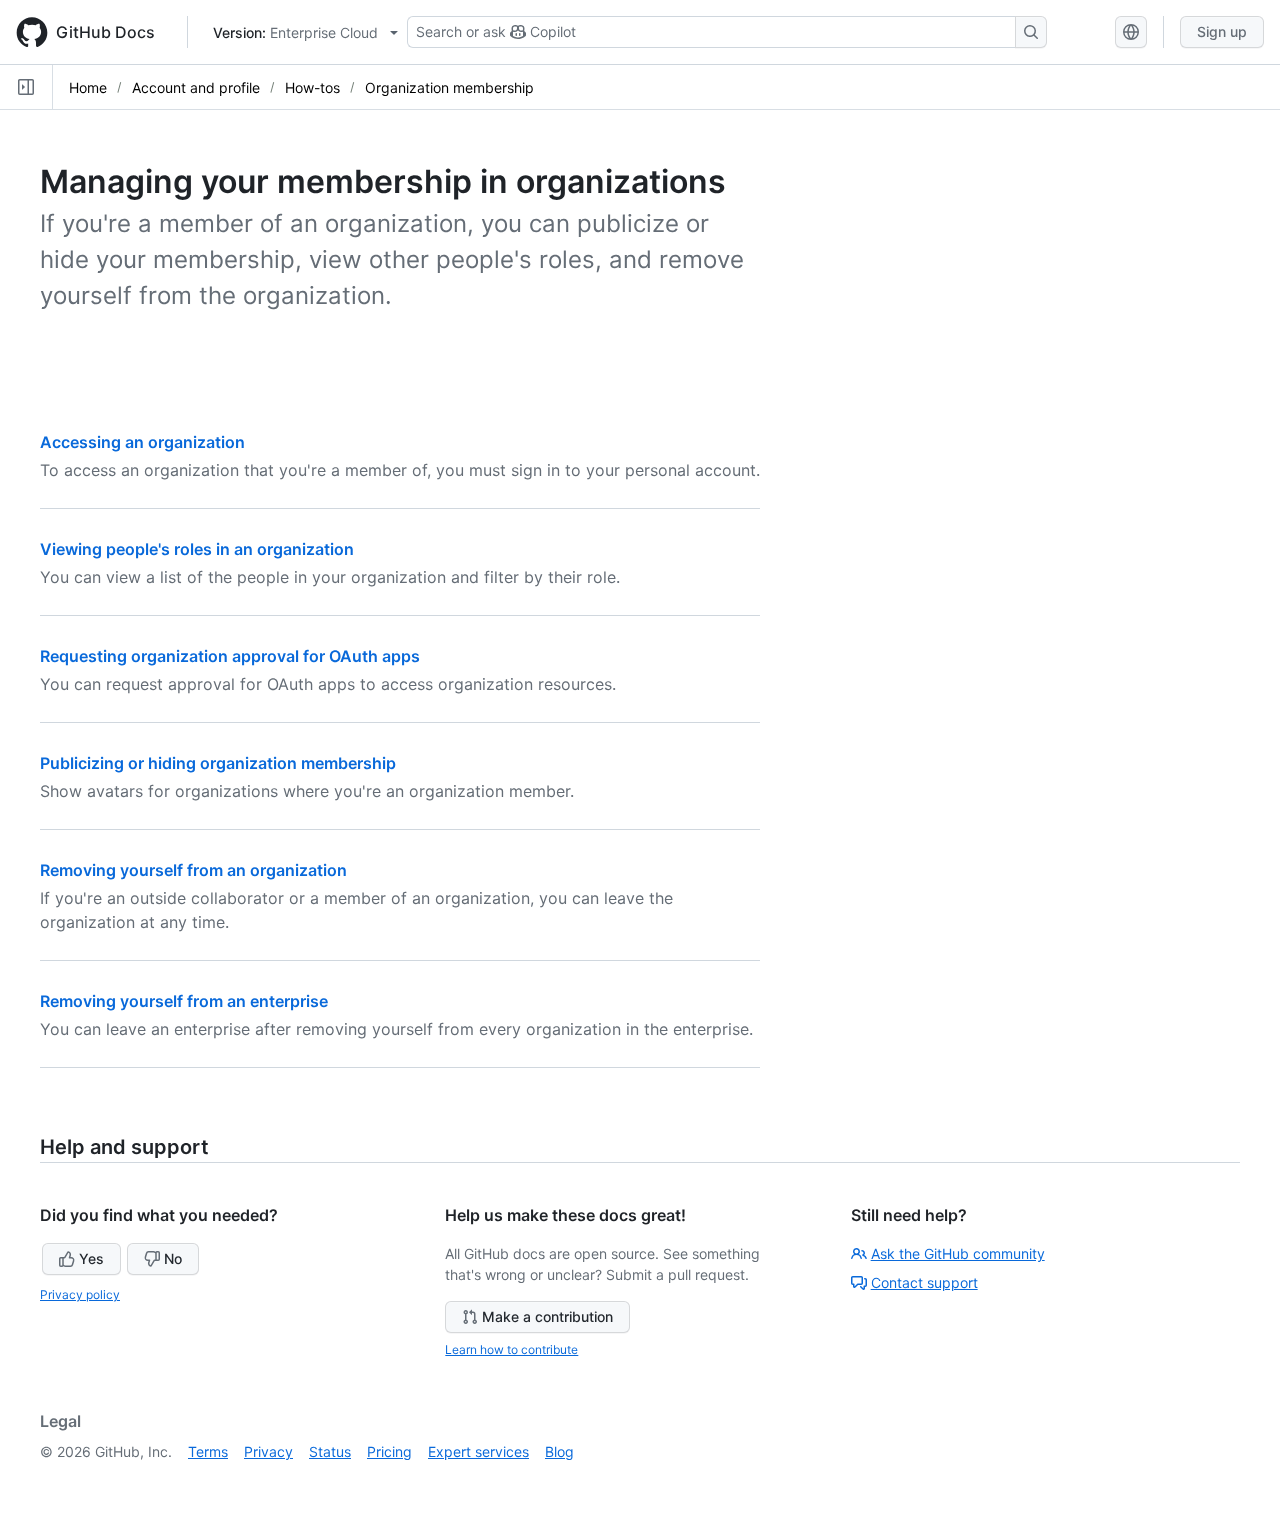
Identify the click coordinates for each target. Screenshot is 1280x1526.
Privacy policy (80, 1294)
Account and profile (196, 87)
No (173, 1258)
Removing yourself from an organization (193, 870)
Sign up (1222, 31)
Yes (91, 1258)
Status (330, 1451)
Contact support (924, 1282)
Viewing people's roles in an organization (197, 549)
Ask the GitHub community (958, 1253)
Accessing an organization (142, 442)
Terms (208, 1451)
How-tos (312, 87)
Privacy (268, 1451)
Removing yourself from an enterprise (184, 1001)
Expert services (478, 1451)
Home (88, 87)
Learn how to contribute (511, 1349)
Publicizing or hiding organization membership (218, 763)
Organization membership (449, 87)
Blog (559, 1451)
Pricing (389, 1451)
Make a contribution (547, 1316)
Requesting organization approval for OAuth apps (230, 656)
